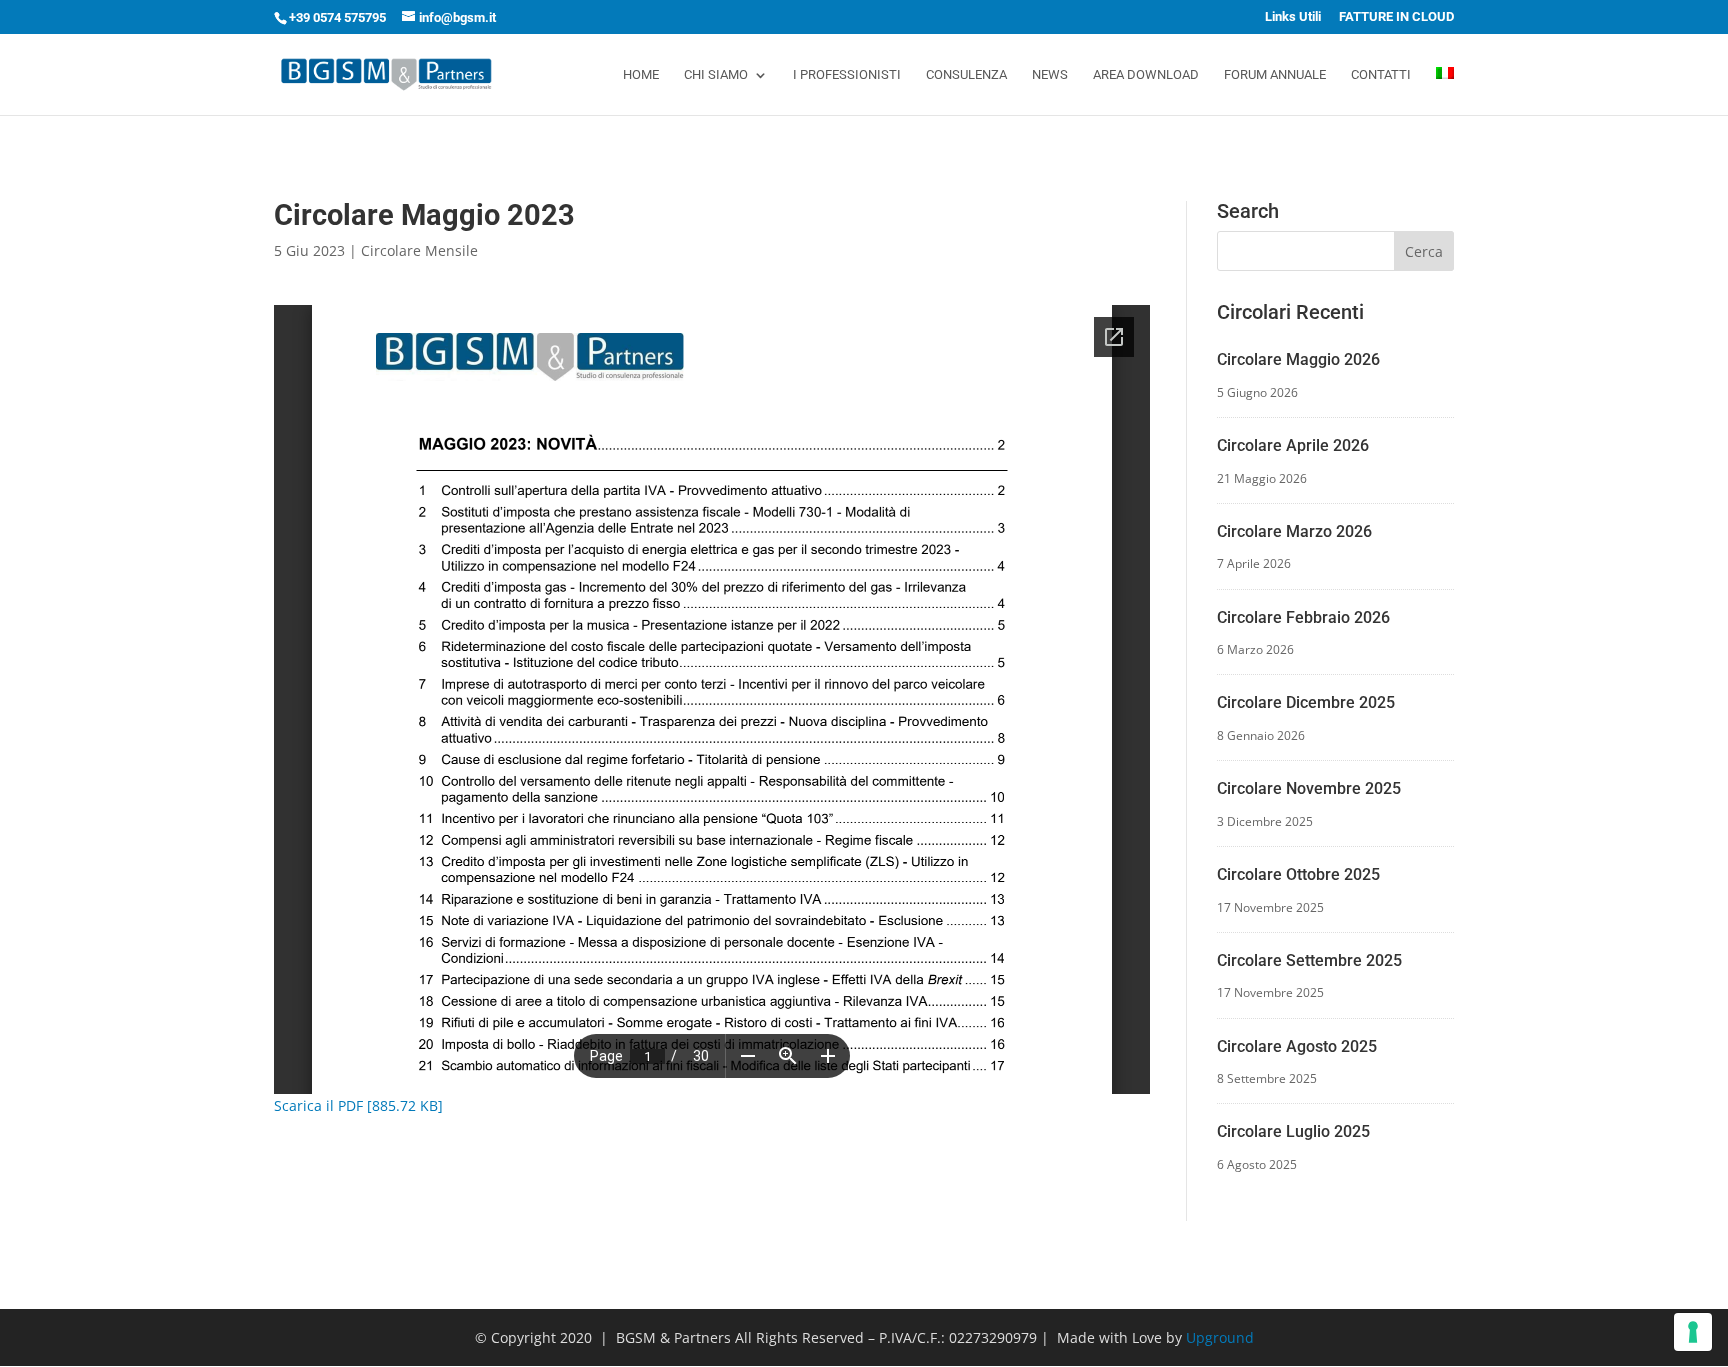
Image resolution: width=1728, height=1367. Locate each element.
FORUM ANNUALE (1275, 75)
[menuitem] (1445, 91)
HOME (641, 75)
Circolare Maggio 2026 (1298, 359)
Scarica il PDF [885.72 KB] (358, 1105)
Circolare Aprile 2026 (1293, 445)
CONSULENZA (966, 75)
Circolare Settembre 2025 (1309, 960)
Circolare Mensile (419, 250)
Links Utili (1293, 17)
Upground (1220, 1337)
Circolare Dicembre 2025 (1306, 702)
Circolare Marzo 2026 (1294, 531)
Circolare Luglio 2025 (1293, 1131)
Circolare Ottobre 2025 (1298, 874)
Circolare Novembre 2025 (1309, 788)
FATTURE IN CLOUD (1396, 17)
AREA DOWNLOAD (1146, 75)
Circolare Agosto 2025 (1297, 1046)
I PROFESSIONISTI (847, 75)
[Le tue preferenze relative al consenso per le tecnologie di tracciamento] (1693, 1332)
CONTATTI (1381, 75)
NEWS (1050, 75)
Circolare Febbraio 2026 (1303, 617)
